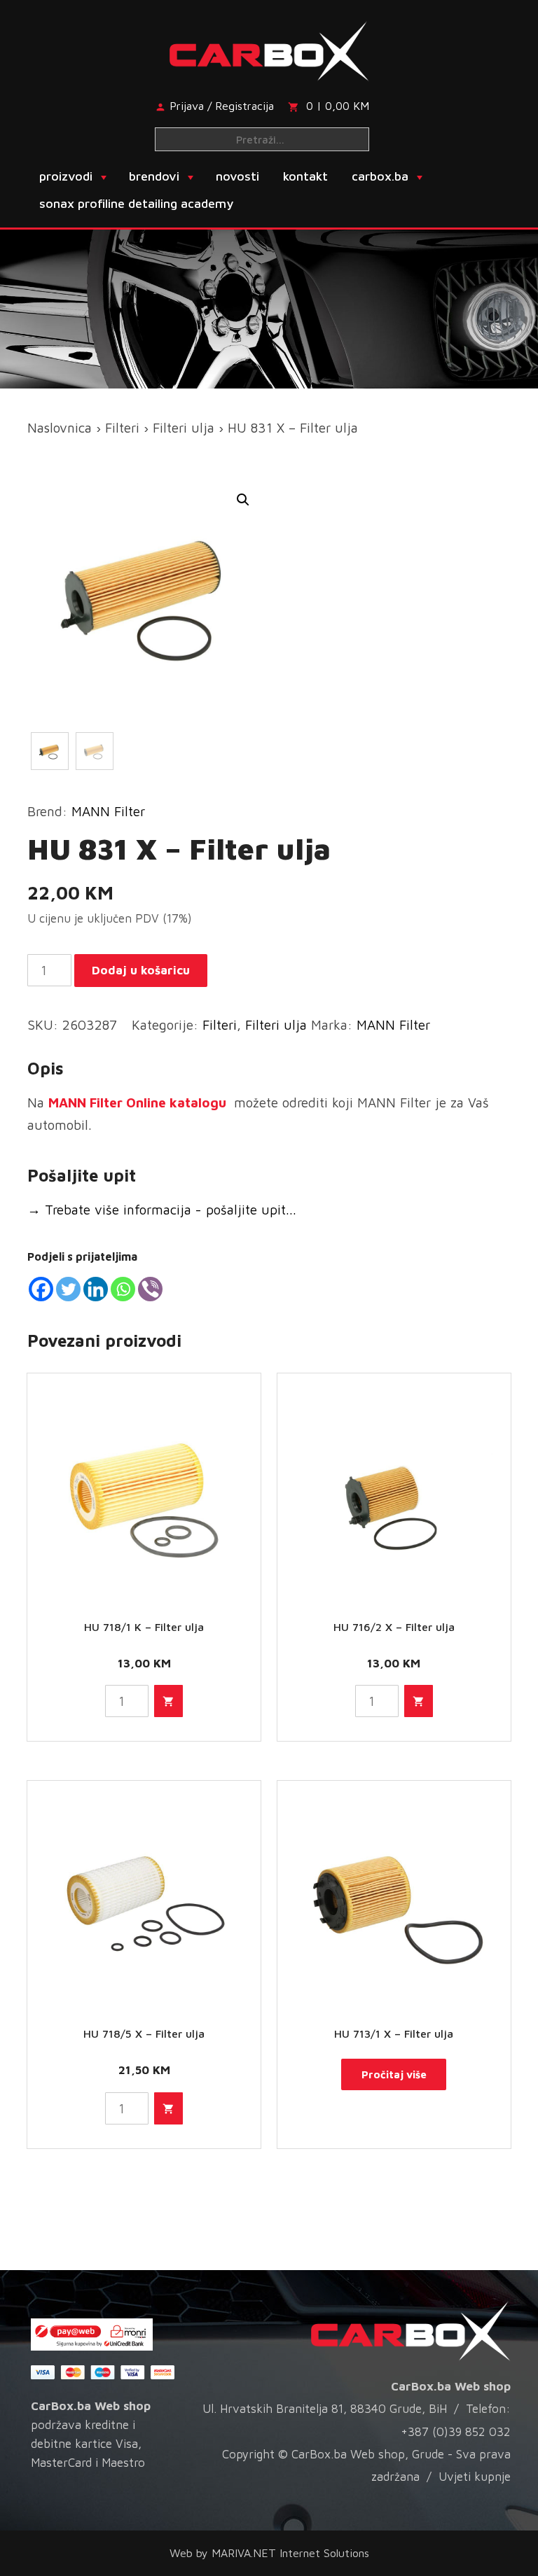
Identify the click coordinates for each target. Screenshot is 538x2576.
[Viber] (150, 1289)
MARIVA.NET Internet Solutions (290, 2553)
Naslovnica (60, 428)
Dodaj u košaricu (141, 970)
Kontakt (305, 176)
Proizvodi (66, 176)
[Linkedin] (96, 1289)
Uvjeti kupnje (475, 2477)
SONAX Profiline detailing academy (136, 203)
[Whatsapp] (123, 1289)
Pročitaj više (394, 2074)
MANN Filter (108, 811)
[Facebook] (41, 1289)
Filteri (122, 428)
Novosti (237, 176)
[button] (243, 500)
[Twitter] (68, 1289)
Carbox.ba (380, 176)
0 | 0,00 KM (338, 106)
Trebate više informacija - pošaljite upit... (162, 1210)
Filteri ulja (184, 428)
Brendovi (154, 176)
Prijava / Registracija (222, 106)
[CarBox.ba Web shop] (269, 48)
